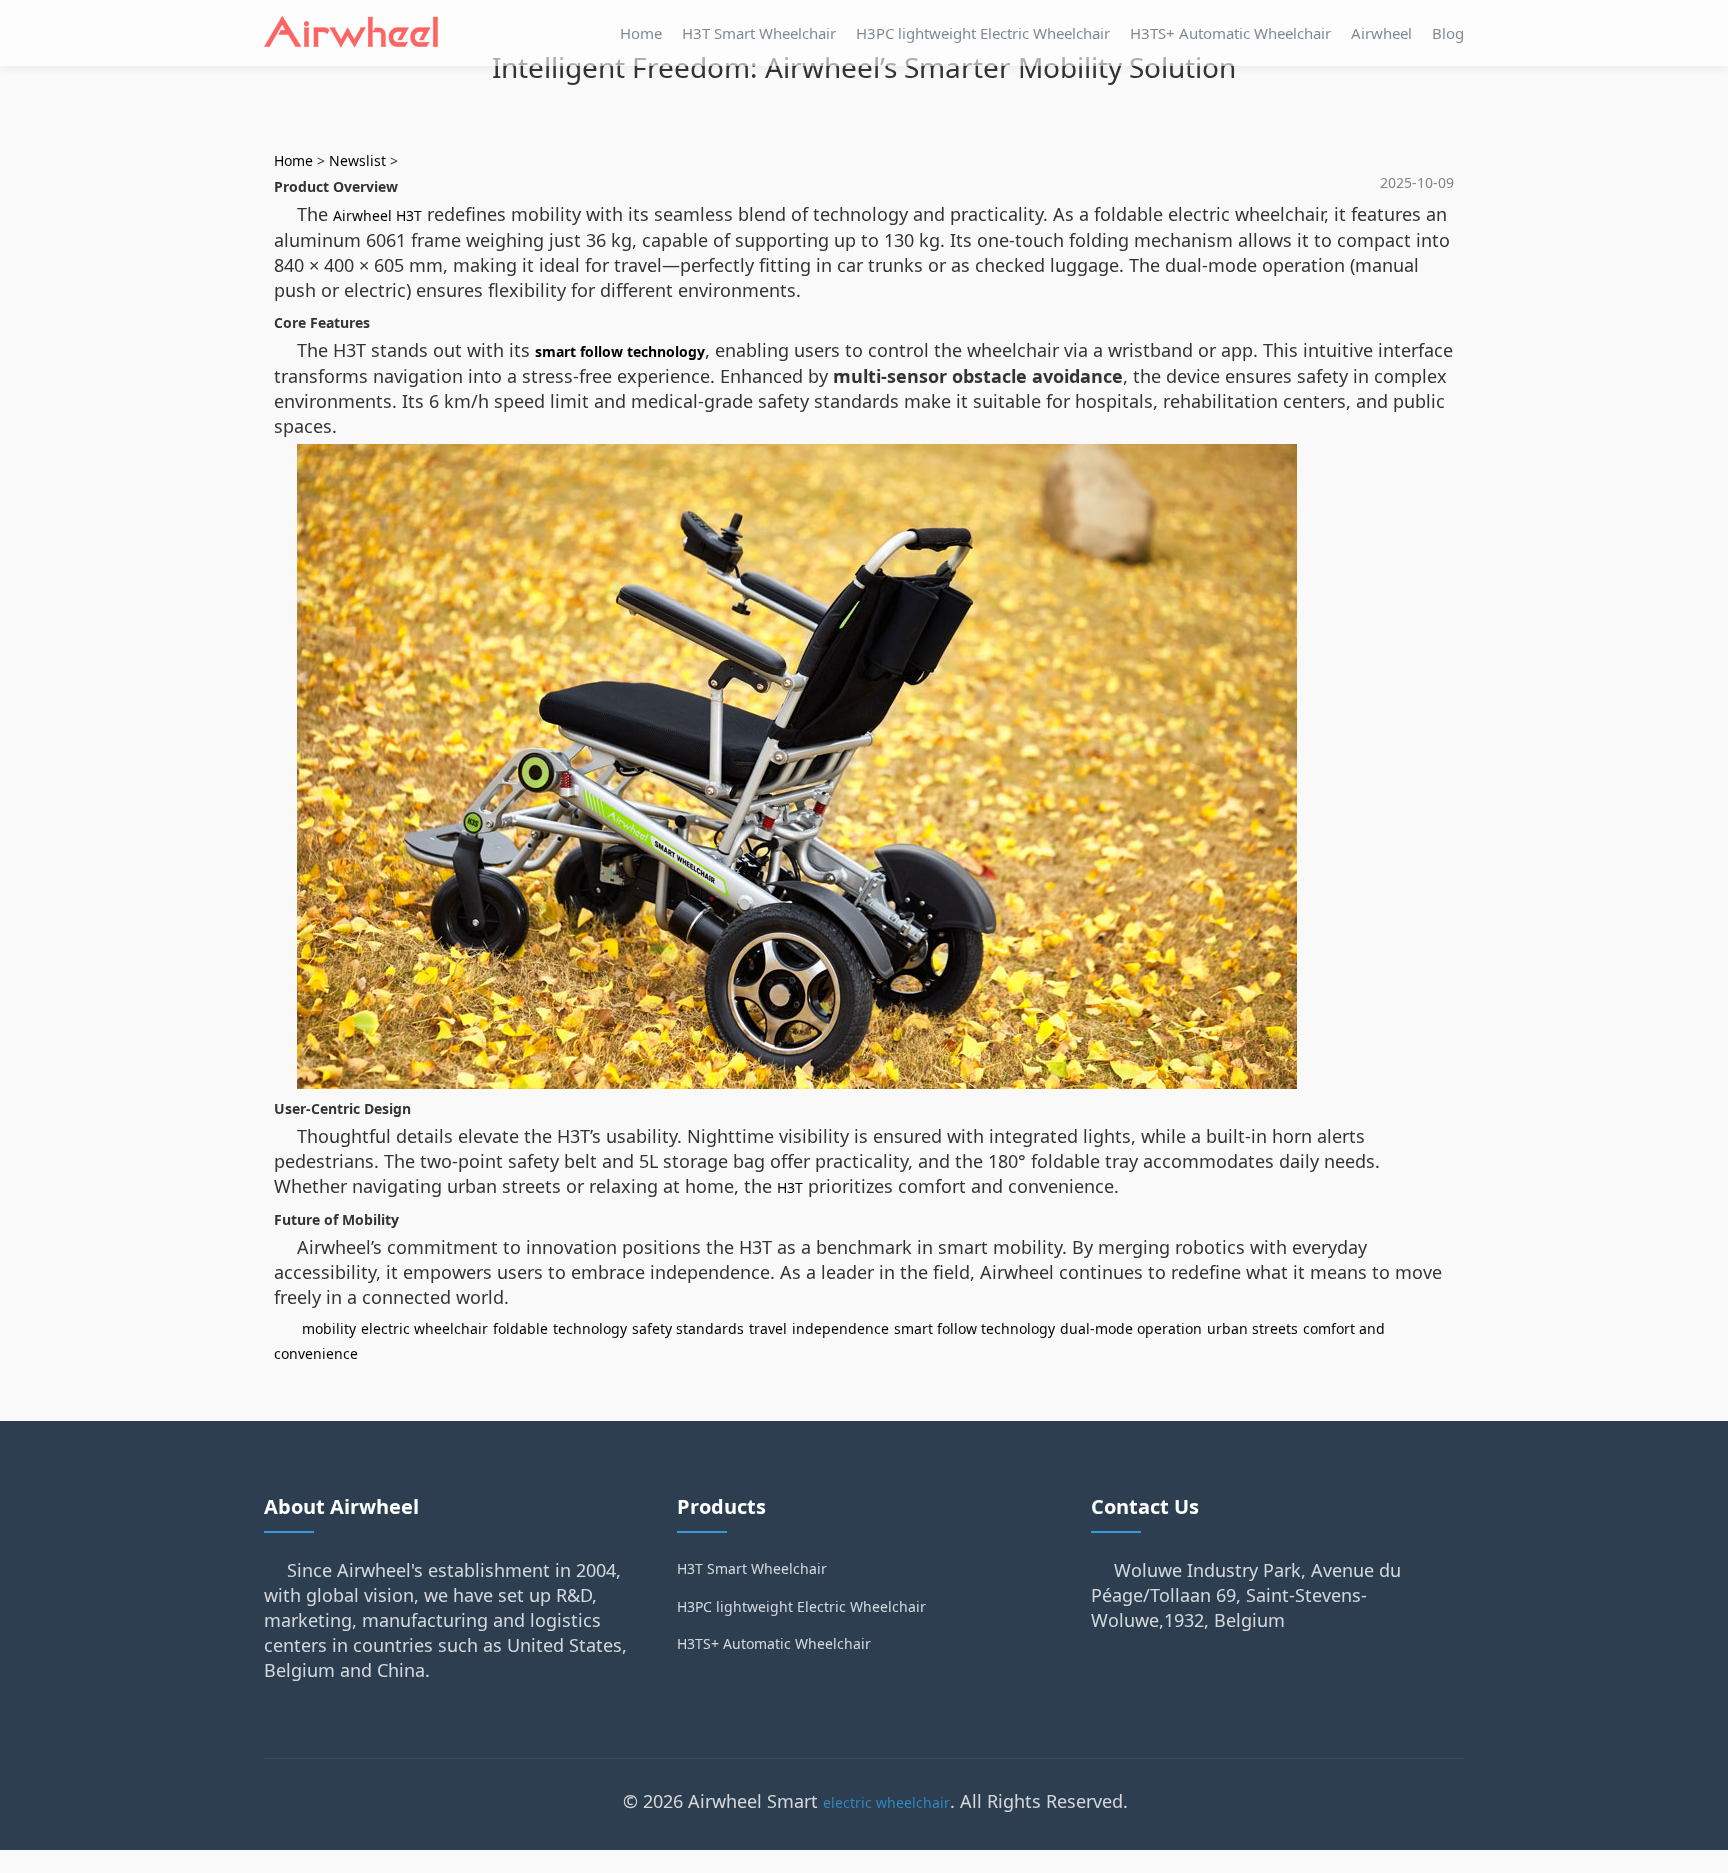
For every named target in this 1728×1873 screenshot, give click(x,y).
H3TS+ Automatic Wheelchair (1230, 33)
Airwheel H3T (377, 215)
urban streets (1252, 1328)
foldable (520, 1328)
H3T (790, 1187)
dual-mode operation (1131, 1328)
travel (768, 1328)
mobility (329, 1328)
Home (641, 33)
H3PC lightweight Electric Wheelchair (983, 33)
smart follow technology (620, 351)
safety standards (688, 1328)
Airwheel (1381, 33)
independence (840, 1328)
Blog (1448, 33)
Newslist (357, 160)
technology (590, 1328)
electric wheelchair (424, 1328)
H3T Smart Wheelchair (759, 33)
